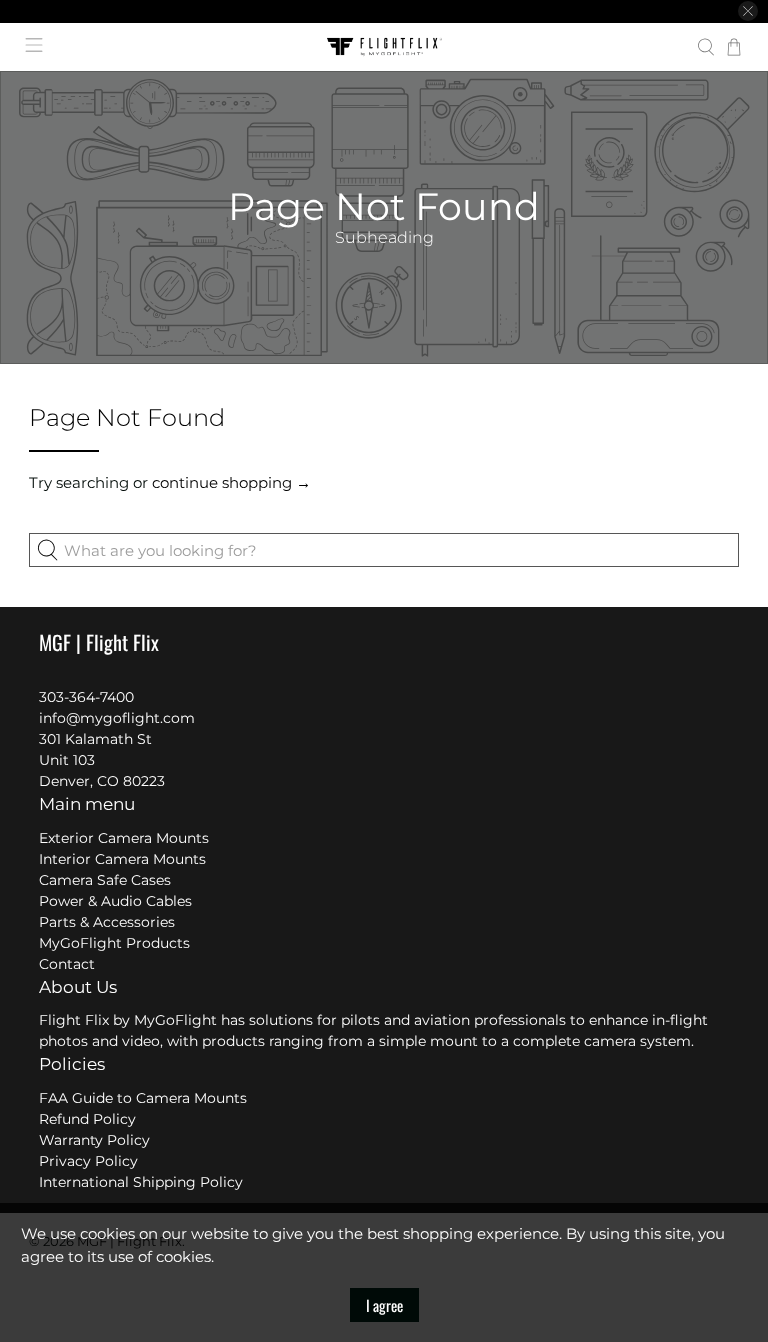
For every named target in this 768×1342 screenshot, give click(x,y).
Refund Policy (87, 1119)
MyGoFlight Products (114, 943)
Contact (67, 964)
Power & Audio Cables (115, 901)
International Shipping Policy (141, 1182)
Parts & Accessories (107, 922)
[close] (748, 11)
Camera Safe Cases (105, 880)
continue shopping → (231, 482)
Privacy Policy (88, 1161)
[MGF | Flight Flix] (384, 47)
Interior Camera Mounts (122, 859)
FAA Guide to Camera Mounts (143, 1098)
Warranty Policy (94, 1140)
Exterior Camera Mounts (124, 838)
